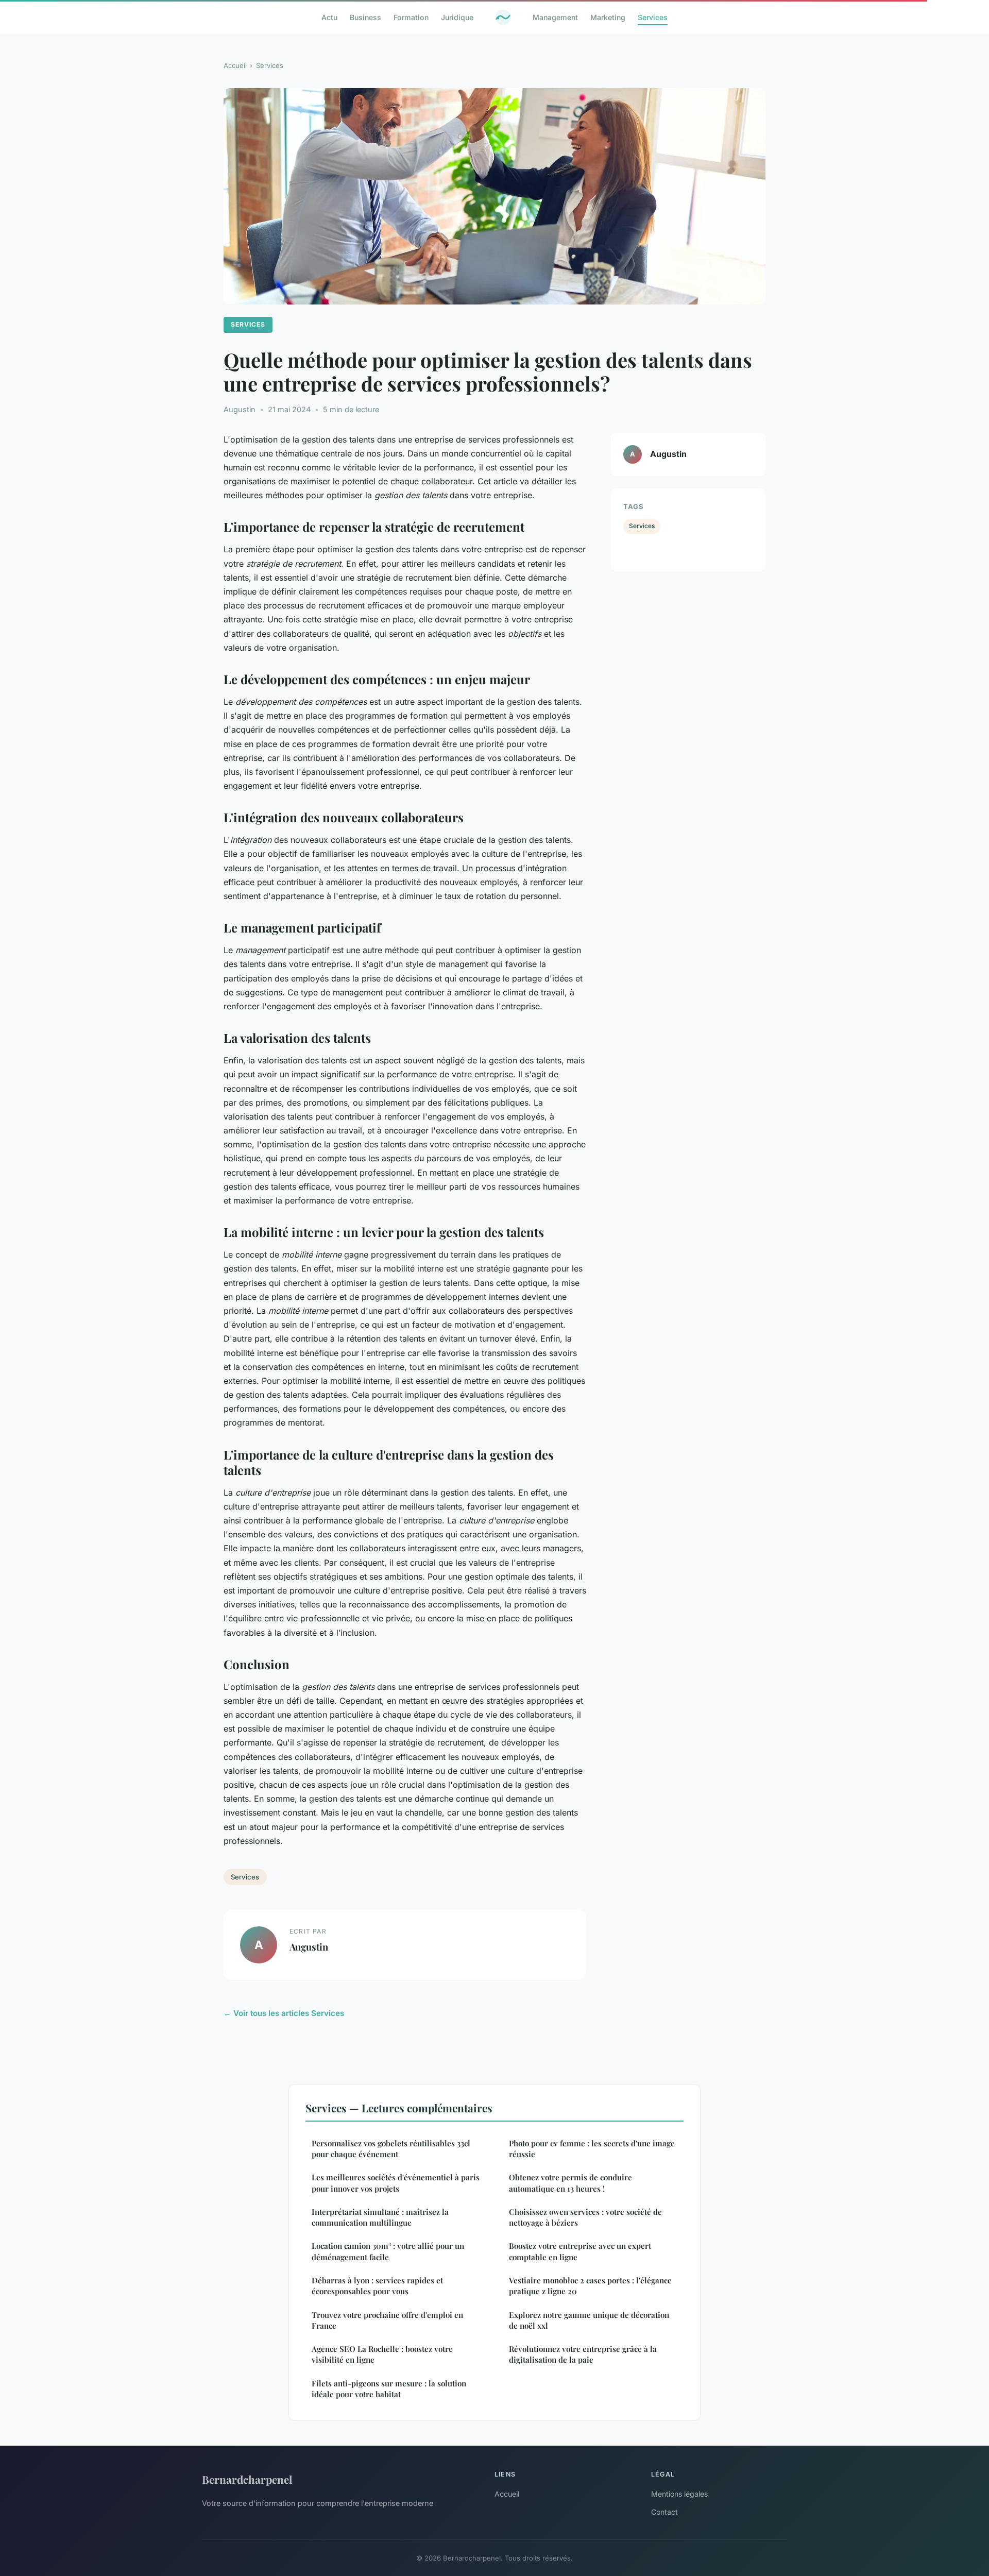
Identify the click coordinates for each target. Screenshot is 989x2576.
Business (365, 17)
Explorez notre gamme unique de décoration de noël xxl (589, 2320)
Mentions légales (679, 2494)
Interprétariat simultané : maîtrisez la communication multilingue (380, 2217)
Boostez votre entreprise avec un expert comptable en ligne (580, 2251)
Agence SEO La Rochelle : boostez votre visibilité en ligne (382, 2354)
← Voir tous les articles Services (284, 2013)
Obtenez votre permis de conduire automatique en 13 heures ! (570, 2183)
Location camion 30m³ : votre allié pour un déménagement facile (388, 2251)
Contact (664, 2512)
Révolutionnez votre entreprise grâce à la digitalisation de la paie (583, 2354)
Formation (411, 17)
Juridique (457, 17)
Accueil (235, 65)
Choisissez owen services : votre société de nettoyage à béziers (585, 2217)
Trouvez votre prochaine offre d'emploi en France (387, 2320)
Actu (329, 17)
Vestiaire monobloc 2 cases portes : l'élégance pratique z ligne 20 (590, 2286)
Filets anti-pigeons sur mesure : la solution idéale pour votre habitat (389, 2389)
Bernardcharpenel (247, 2479)
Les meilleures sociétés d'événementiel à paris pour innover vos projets (396, 2183)
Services (653, 17)
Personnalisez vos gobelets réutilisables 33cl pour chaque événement (391, 2149)
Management (555, 17)
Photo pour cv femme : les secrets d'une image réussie (592, 2149)
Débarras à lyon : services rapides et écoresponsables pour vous (377, 2286)
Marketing (608, 17)
